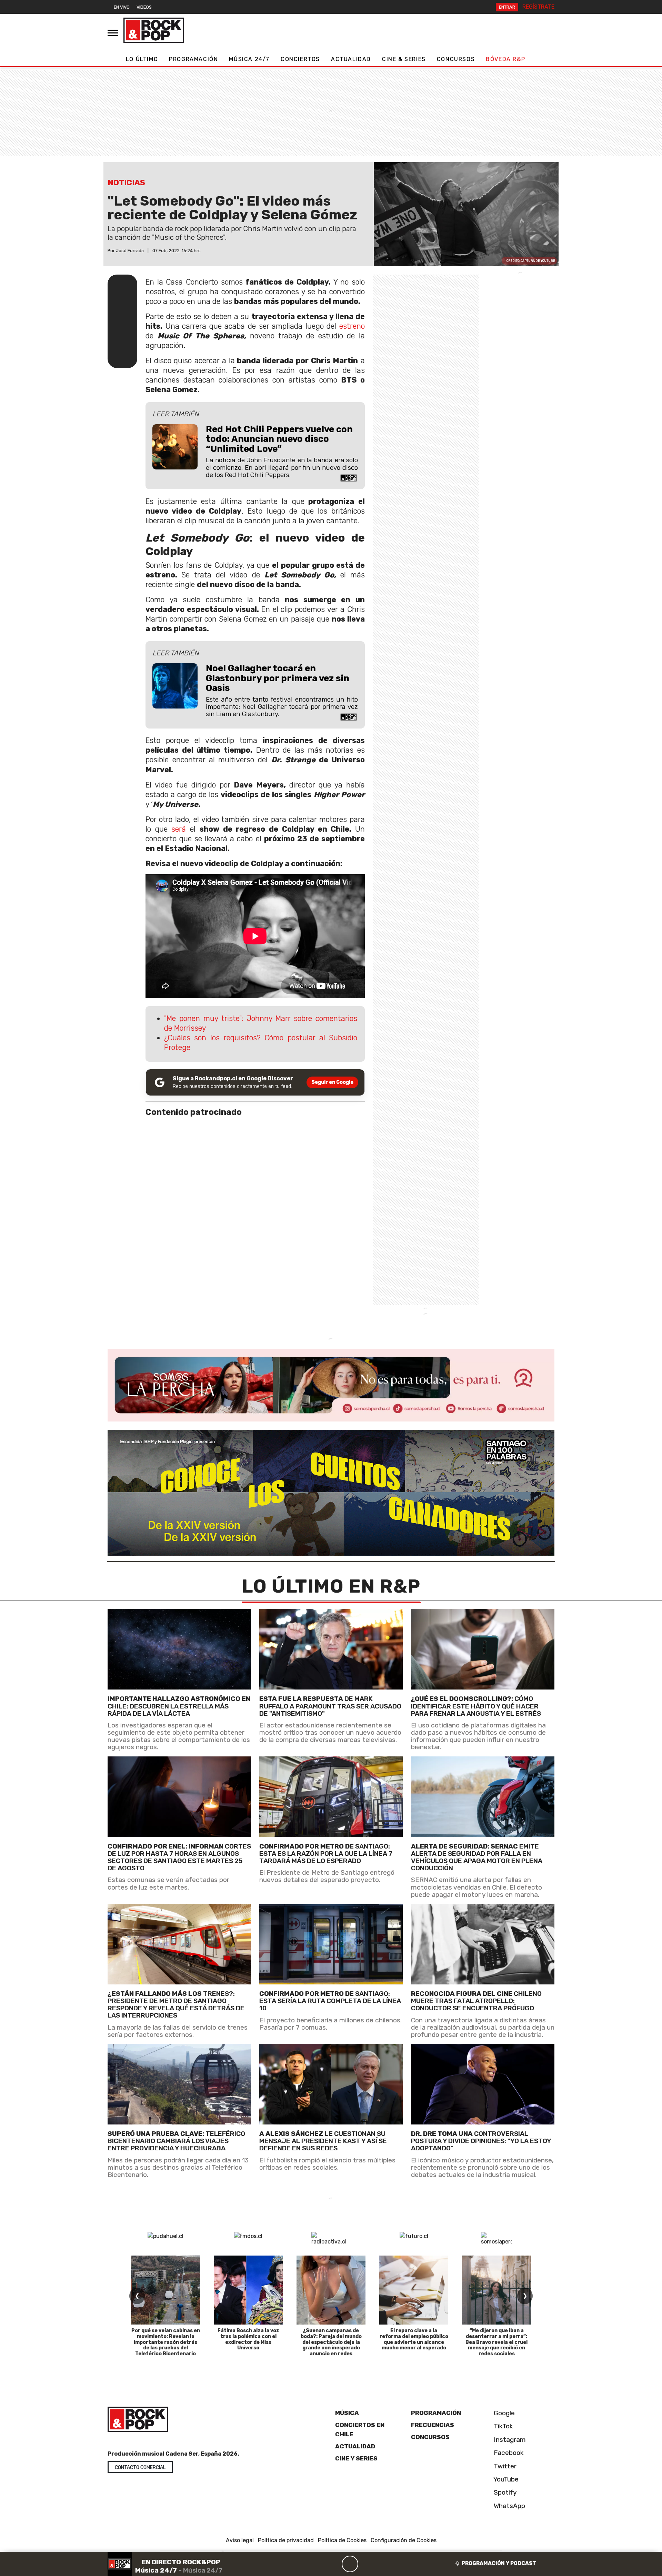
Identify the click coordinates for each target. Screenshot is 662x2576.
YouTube (505, 2479)
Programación (193, 59)
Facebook (508, 2453)
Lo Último (142, 59)
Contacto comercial (140, 2468)
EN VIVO (122, 7)
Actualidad (351, 59)
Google (503, 2413)
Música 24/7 (249, 59)
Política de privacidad (286, 2540)
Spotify (504, 2492)
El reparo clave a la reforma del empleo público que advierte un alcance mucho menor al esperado (414, 2339)
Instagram (509, 2440)
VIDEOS (144, 7)
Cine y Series (356, 2458)
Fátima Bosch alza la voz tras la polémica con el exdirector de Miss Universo (248, 2339)
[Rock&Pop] (154, 30)
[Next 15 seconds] (367, 2564)
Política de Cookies (342, 2540)
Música (347, 2413)
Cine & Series (404, 59)
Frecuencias (433, 2425)
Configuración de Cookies (404, 2540)
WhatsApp (509, 2506)
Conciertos (300, 59)
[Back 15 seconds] (333, 2564)
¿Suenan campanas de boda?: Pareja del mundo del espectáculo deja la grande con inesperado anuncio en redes (331, 2342)
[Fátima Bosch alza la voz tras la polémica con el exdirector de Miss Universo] (248, 2290)
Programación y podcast (499, 2563)
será (179, 829)
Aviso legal (240, 2540)
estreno (352, 326)
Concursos (456, 59)
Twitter (504, 2466)
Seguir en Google (332, 1082)
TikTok (503, 2426)
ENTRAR (507, 7)
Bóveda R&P (505, 59)
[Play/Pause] (350, 2564)
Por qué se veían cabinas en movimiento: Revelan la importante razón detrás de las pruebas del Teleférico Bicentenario (166, 2342)
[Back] (317, 2564)
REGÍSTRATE (538, 7)
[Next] (383, 2564)
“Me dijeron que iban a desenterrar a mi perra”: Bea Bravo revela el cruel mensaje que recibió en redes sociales (496, 2342)
